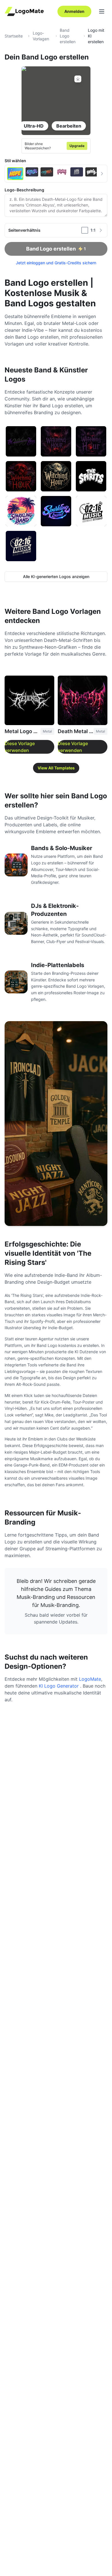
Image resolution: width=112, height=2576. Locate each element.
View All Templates (56, 768)
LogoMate (90, 1679)
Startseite (14, 36)
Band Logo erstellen (68, 36)
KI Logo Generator (59, 1686)
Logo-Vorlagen (41, 36)
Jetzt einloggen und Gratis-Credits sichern (56, 263)
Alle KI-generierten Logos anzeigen (56, 576)
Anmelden (74, 11)
